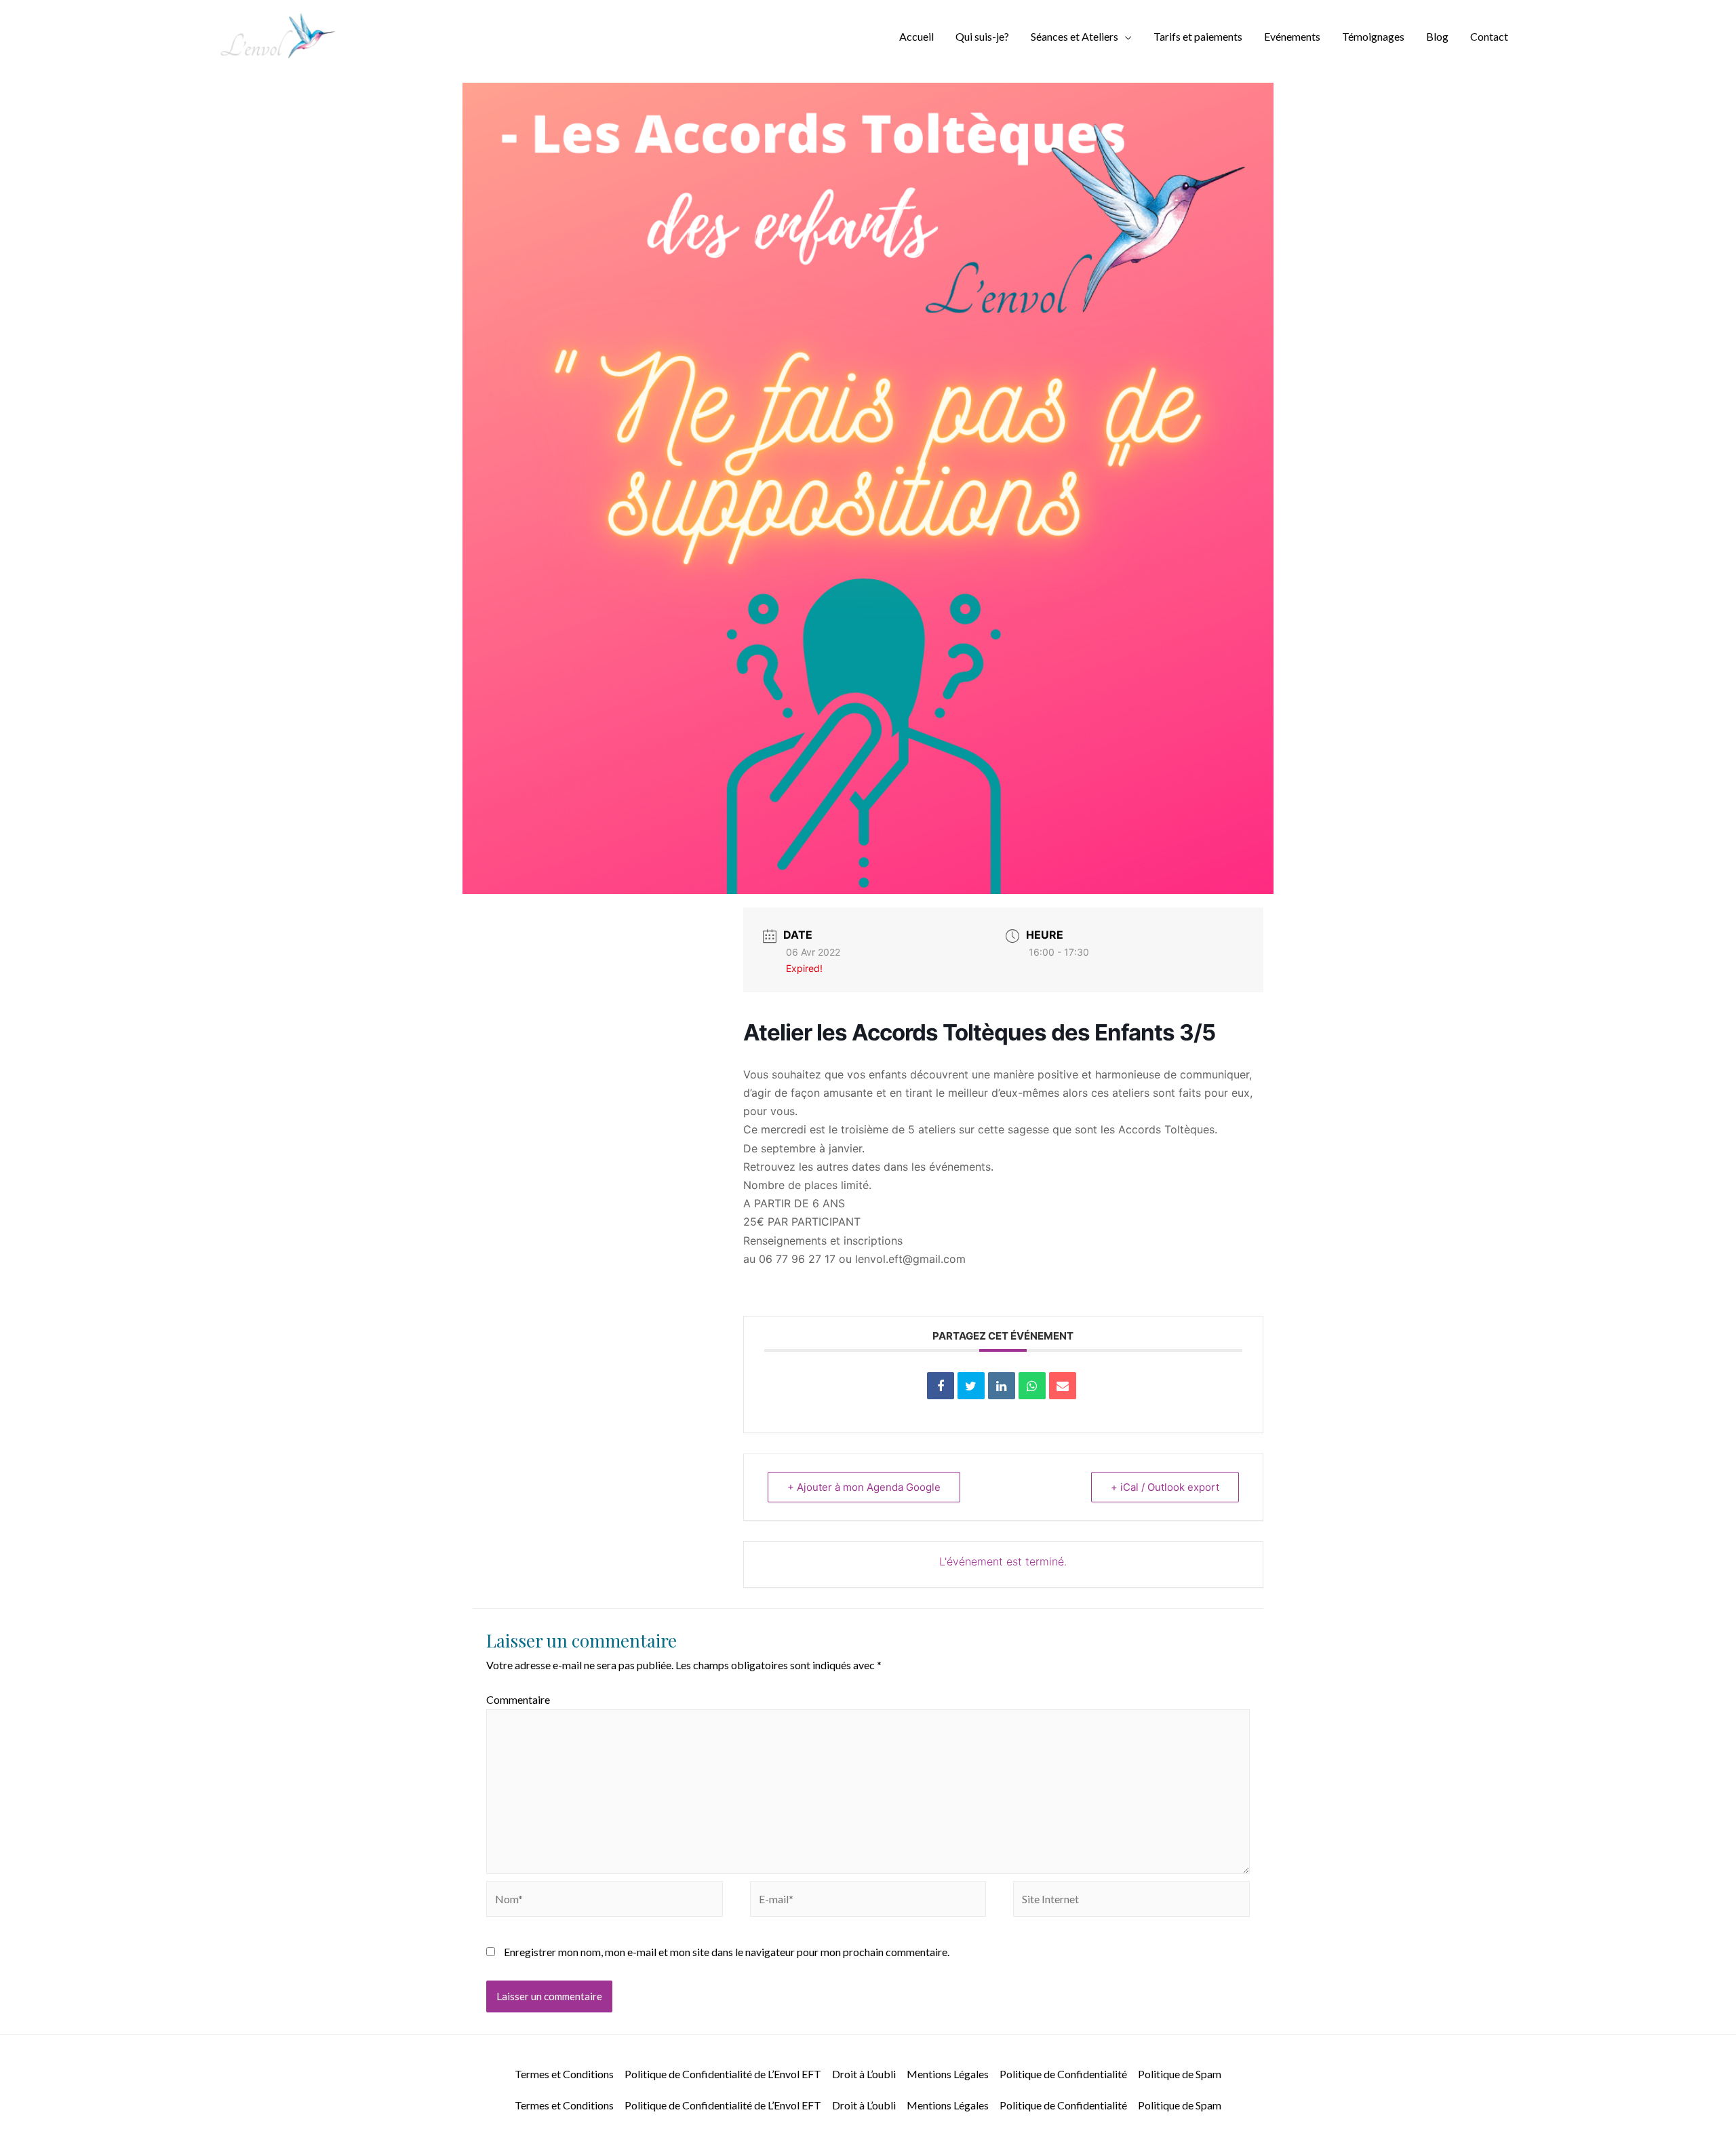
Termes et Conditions (564, 2074)
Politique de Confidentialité (1063, 2074)
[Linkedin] (1002, 1386)
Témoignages (1373, 36)
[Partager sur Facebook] (941, 1386)
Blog (1437, 36)
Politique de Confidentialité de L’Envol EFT (723, 2074)
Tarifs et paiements (1198, 36)
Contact (1489, 36)
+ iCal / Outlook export (1165, 1487)
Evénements (1292, 36)
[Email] (1063, 1386)
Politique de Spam (1180, 2074)
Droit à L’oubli (864, 2074)
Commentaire (518, 1699)
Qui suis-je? (982, 36)
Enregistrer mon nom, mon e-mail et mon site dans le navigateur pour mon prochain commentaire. (727, 1952)
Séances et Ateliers (1074, 36)
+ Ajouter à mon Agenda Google (864, 1487)
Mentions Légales (948, 2074)
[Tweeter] (971, 1386)
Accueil (916, 36)
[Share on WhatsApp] (1032, 1386)
